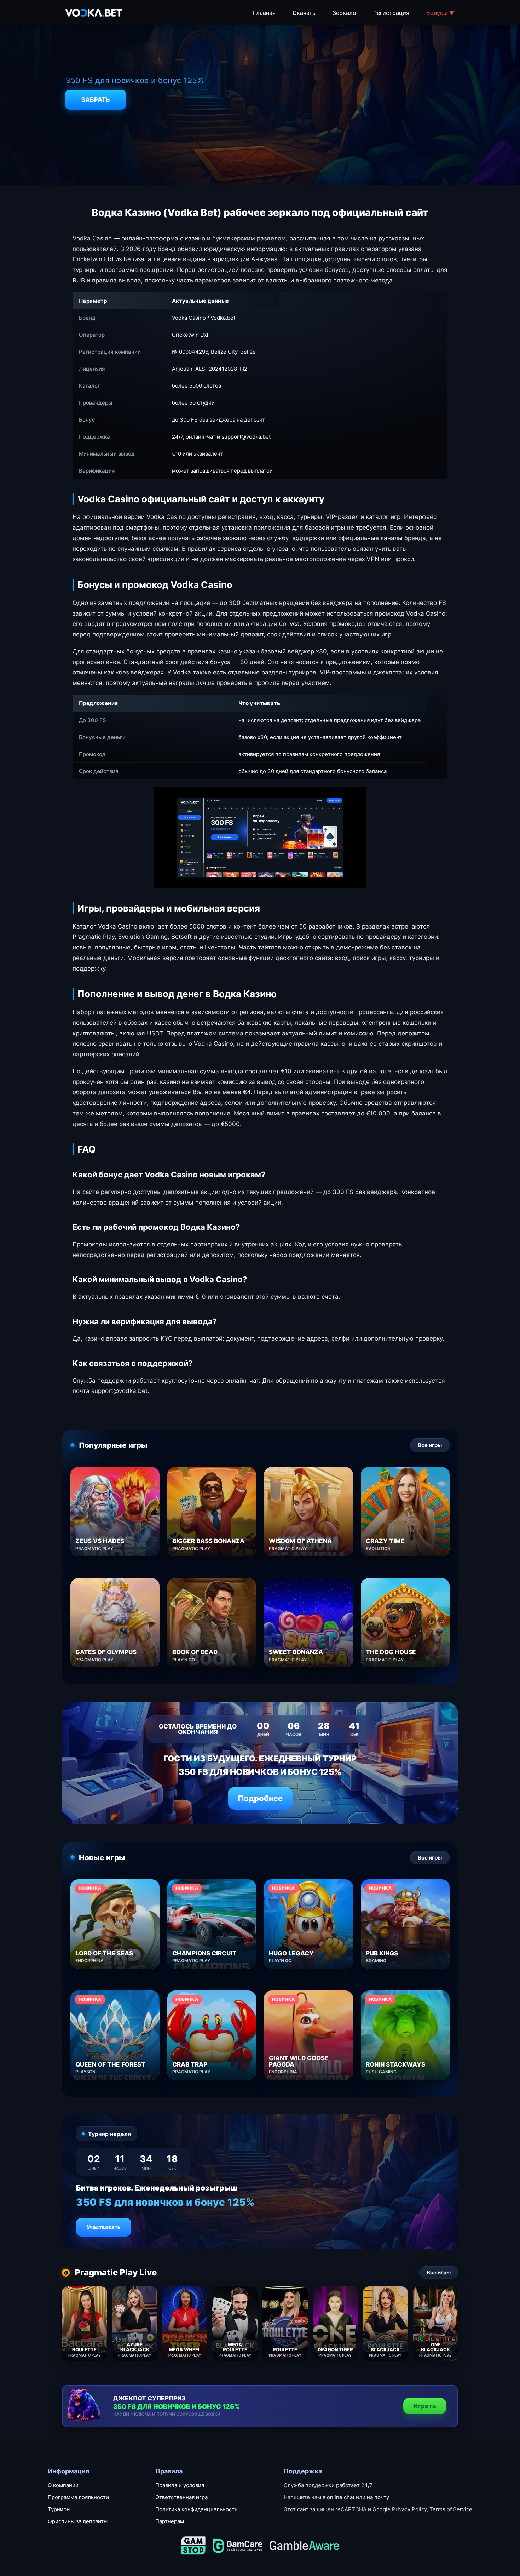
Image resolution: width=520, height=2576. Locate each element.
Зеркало (344, 13)
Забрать (96, 100)
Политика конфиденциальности (197, 2509)
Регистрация (391, 13)
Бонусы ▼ (440, 13)
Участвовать (104, 2227)
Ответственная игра (181, 2497)
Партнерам (170, 2521)
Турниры (59, 2509)
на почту (378, 2497)
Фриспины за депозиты (78, 2521)
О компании (63, 2485)
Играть (425, 2406)
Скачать (304, 13)
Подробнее (260, 1798)
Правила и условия (180, 2485)
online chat (341, 2497)
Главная (264, 13)
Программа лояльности (78, 2497)
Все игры (430, 1445)
